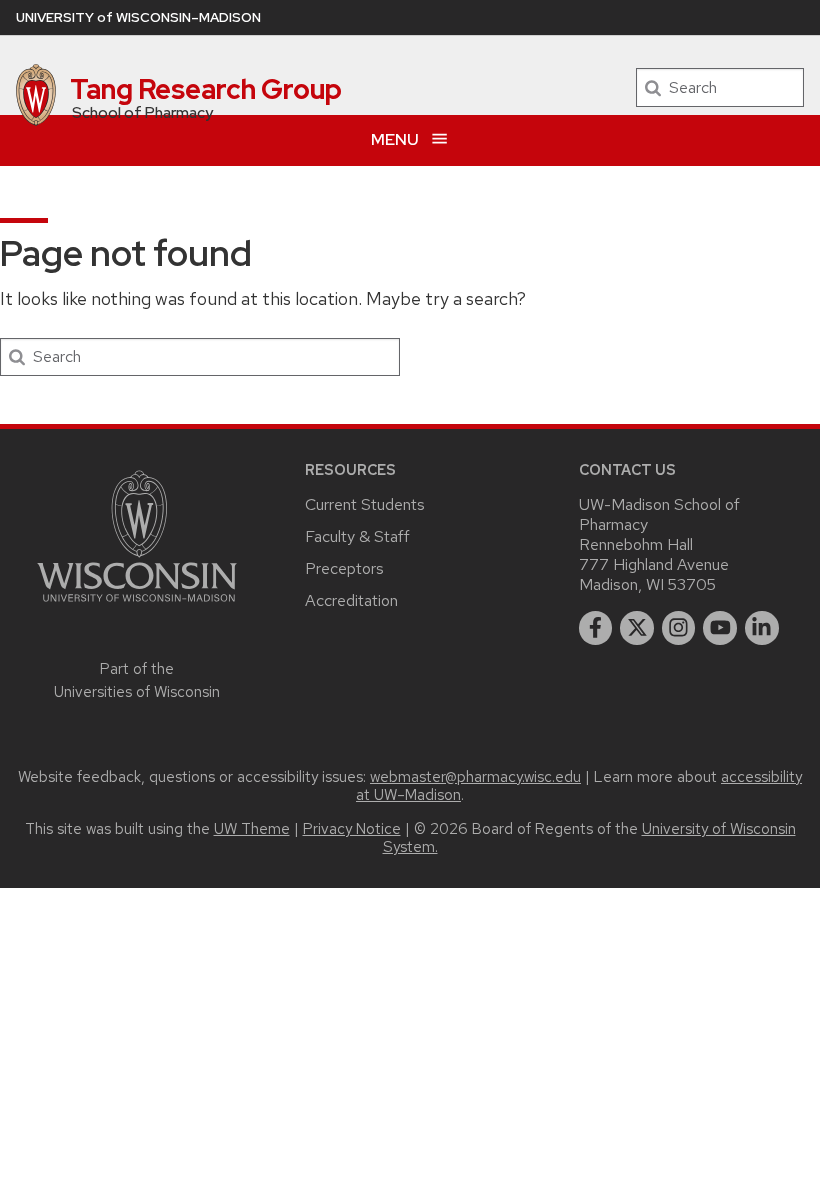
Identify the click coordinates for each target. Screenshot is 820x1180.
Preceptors (344, 568)
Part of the (137, 680)
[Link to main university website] (137, 605)
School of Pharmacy (142, 113)
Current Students (365, 504)
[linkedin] (762, 628)
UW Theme (252, 829)
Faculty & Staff (357, 536)
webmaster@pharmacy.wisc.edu (475, 777)
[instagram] (679, 628)
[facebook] (596, 628)
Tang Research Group (206, 89)
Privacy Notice (352, 829)
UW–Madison (138, 17)
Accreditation (351, 600)
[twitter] (637, 628)
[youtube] (720, 628)
